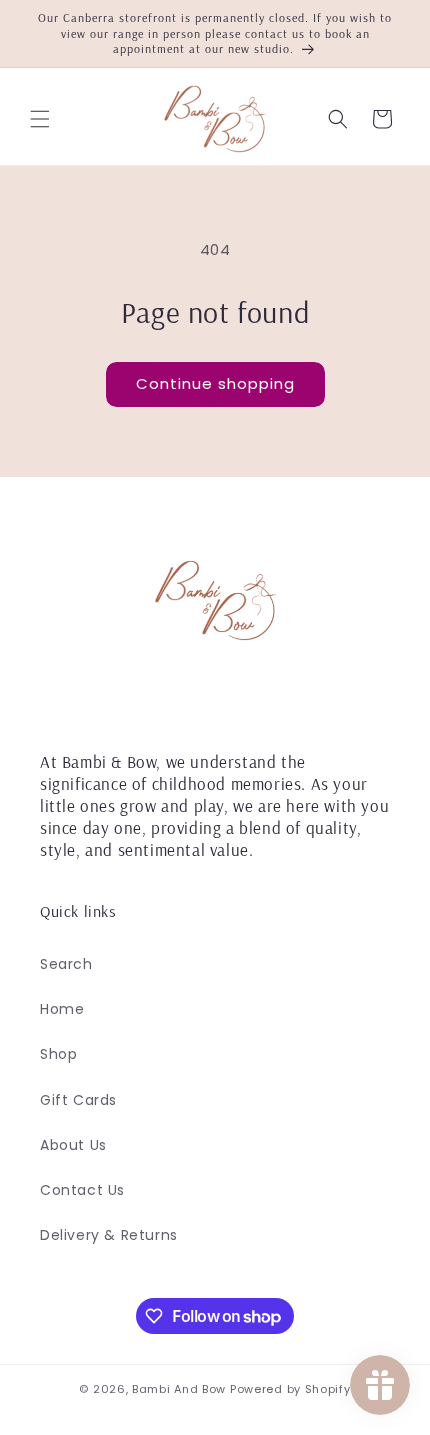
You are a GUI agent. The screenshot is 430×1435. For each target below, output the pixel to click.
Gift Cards (78, 1100)
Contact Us (82, 1190)
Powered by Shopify (290, 1389)
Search (66, 964)
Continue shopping (215, 383)
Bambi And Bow (181, 1389)
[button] (40, 119)
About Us (73, 1145)
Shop (58, 1054)
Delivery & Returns (109, 1235)
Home (62, 1009)
